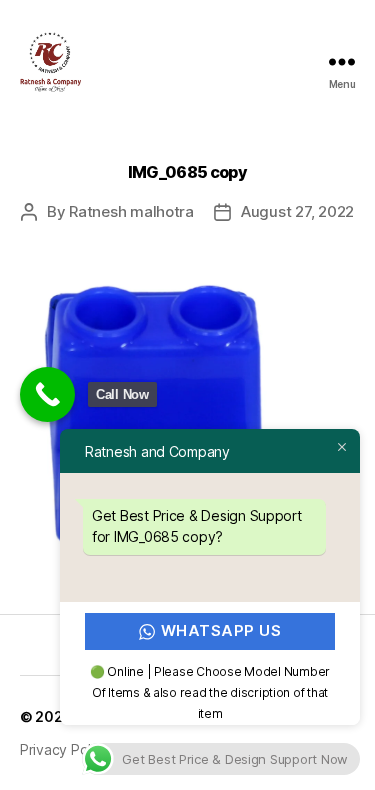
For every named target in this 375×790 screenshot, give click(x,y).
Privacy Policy (64, 749)
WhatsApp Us (221, 630)
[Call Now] (47, 394)
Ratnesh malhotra (131, 211)
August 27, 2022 (297, 211)
